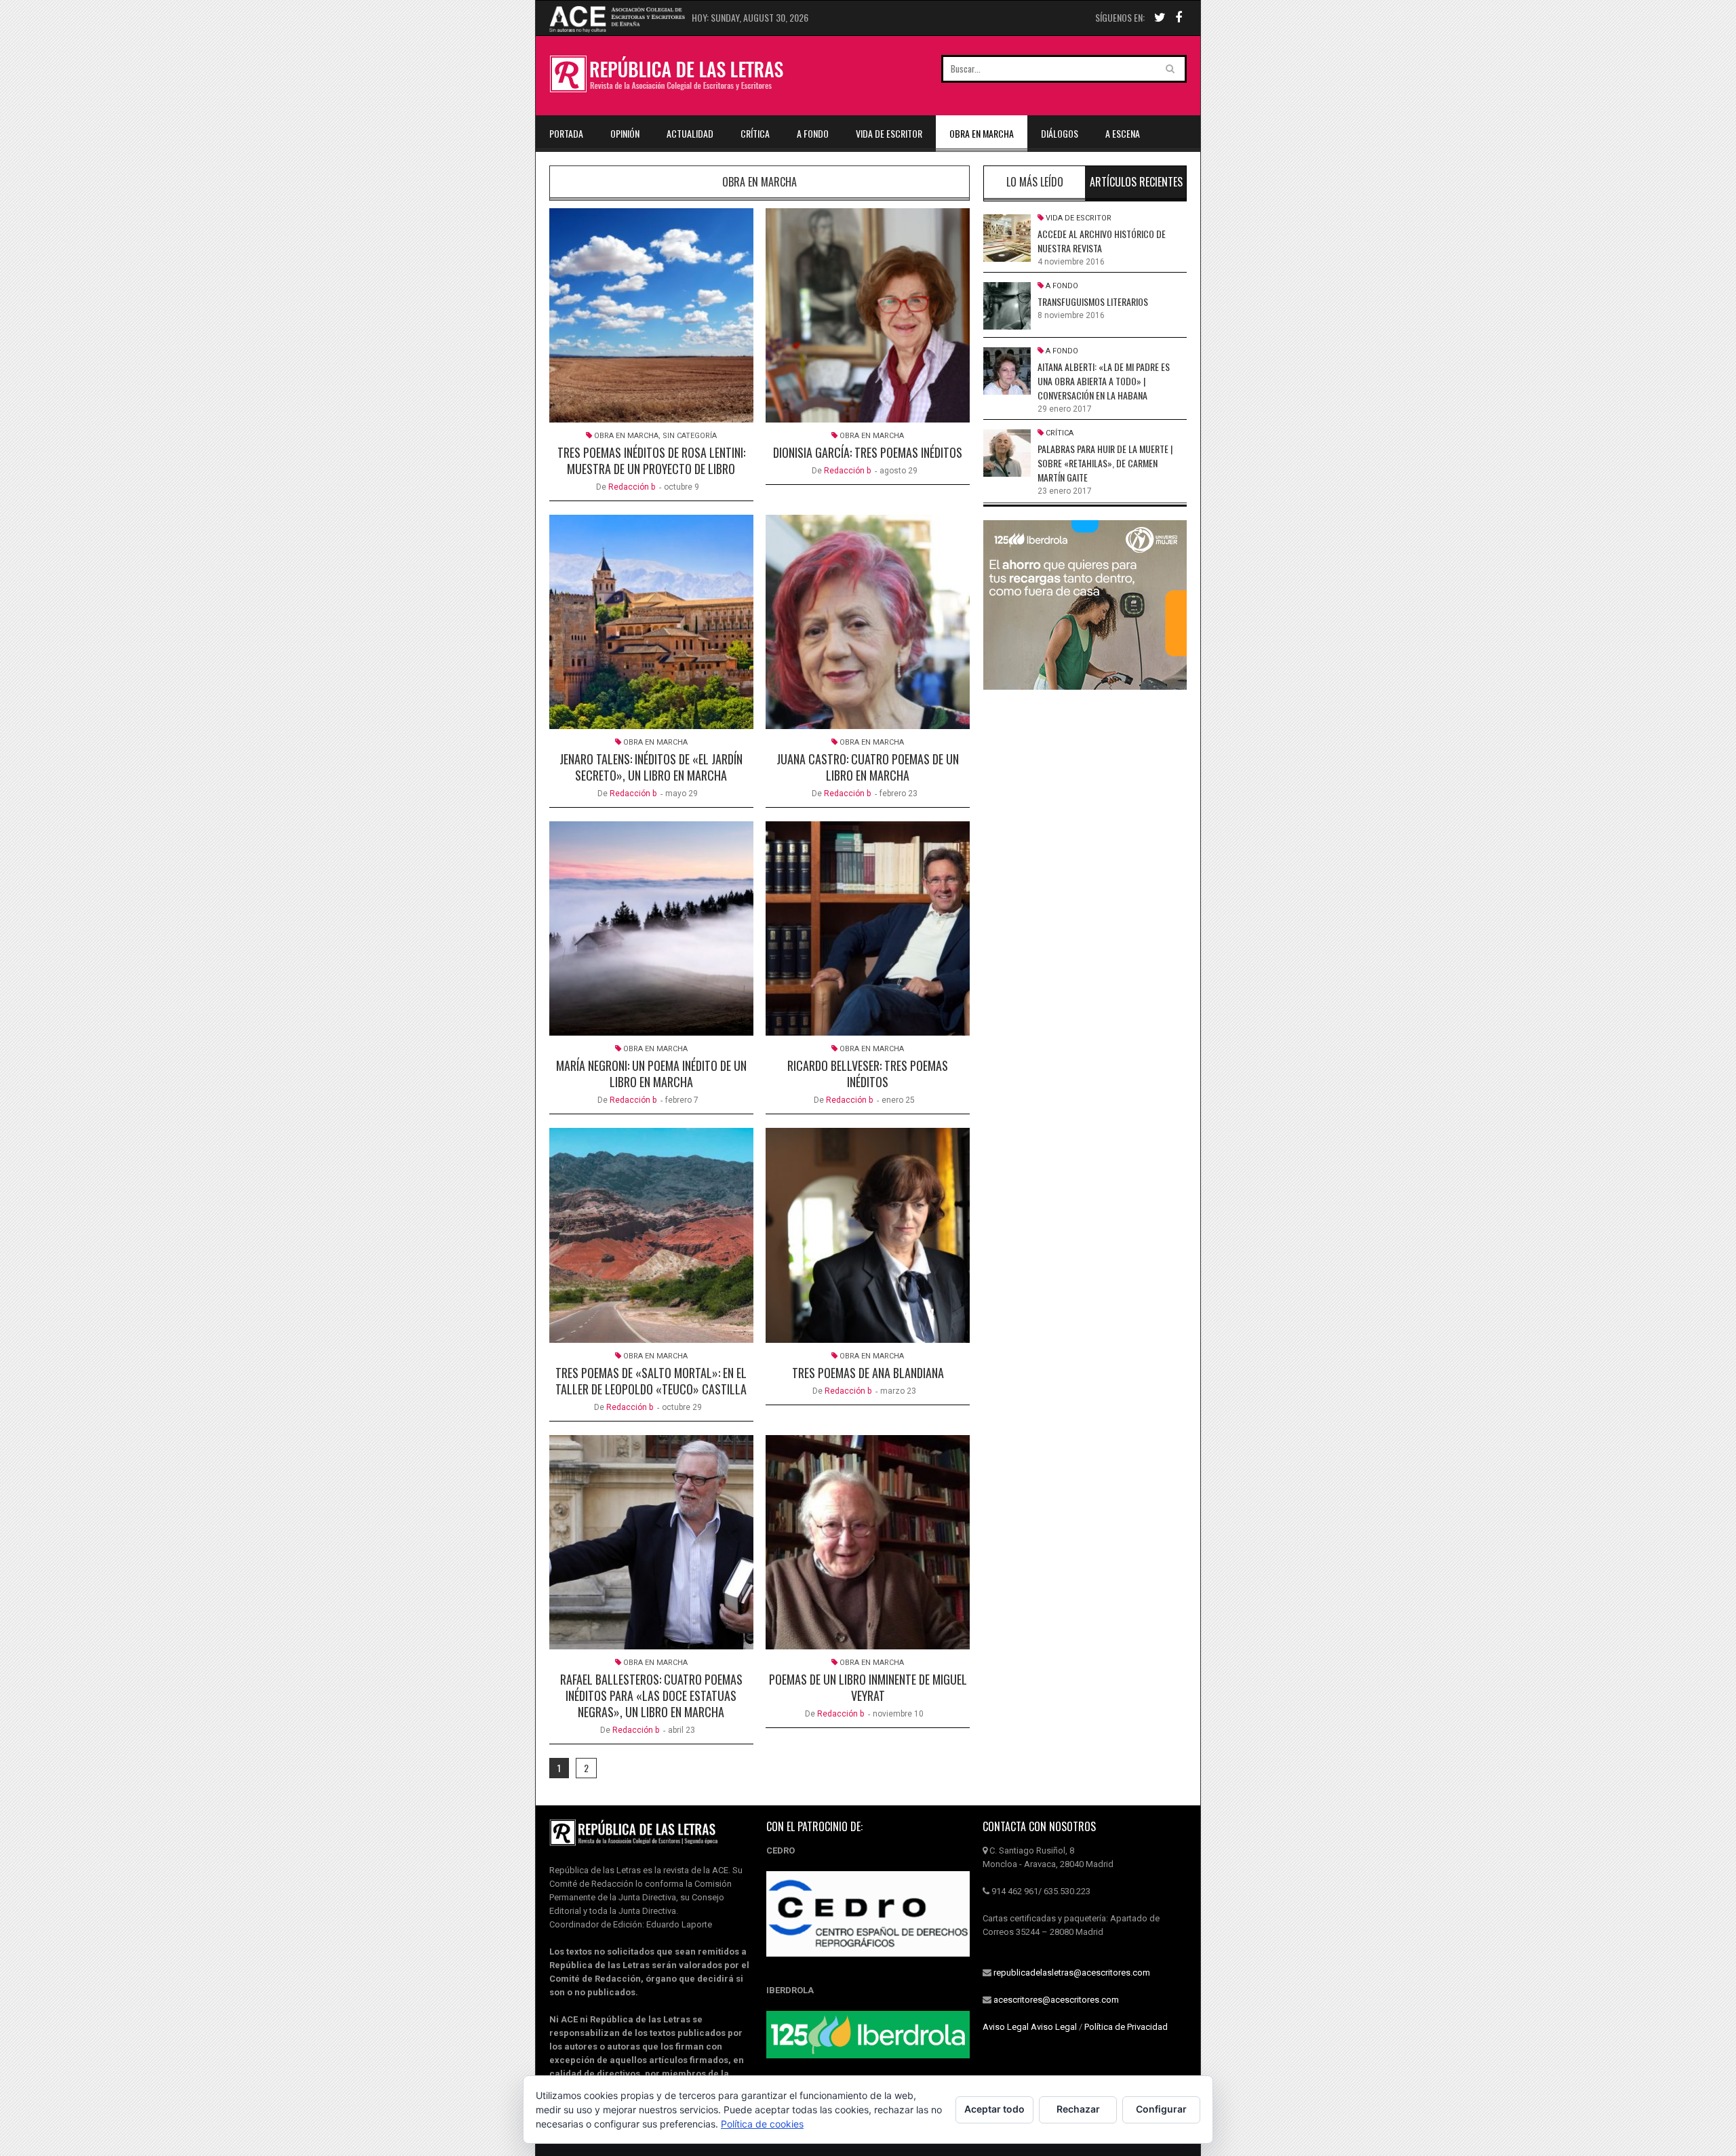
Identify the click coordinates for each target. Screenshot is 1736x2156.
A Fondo (813, 133)
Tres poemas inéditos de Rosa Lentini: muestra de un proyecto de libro (651, 460)
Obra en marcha (982, 133)
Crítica (755, 133)
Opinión (625, 133)
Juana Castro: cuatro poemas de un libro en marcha (868, 767)
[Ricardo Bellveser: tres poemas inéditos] (868, 928)
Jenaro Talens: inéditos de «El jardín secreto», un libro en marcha (651, 767)
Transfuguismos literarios (1093, 301)
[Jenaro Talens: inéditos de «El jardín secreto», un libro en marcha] (651, 622)
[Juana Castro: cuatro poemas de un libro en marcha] (868, 622)
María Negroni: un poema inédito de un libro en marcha (651, 1074)
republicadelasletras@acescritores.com (1072, 1973)
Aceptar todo (994, 2109)
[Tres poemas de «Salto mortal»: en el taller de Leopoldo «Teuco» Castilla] (651, 1235)
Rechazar (1078, 2109)
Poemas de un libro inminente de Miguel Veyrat (868, 1687)
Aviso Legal (1006, 2027)
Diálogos (1060, 133)
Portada (566, 133)
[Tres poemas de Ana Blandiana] (868, 1235)
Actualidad (690, 133)
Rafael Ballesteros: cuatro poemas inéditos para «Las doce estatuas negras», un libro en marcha (651, 1696)
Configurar (1161, 2109)
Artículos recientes (1136, 182)
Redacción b (632, 487)
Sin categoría (690, 436)
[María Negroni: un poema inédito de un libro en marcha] (651, 928)
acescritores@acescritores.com (1056, 2000)
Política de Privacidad (1126, 2027)
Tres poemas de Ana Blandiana (868, 1373)
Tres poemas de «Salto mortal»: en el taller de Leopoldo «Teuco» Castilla (651, 1381)
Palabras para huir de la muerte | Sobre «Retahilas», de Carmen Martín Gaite (1105, 463)
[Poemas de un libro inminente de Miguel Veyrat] (868, 1542)
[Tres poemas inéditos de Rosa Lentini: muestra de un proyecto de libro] (651, 315)
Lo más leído (1035, 182)
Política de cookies (762, 2124)
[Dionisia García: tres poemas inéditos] (868, 315)
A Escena (1123, 133)
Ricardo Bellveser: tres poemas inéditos (868, 1074)
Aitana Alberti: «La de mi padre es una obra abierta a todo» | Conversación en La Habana (1104, 381)
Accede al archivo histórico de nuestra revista (1102, 241)
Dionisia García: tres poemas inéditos (868, 452)
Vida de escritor (889, 133)
